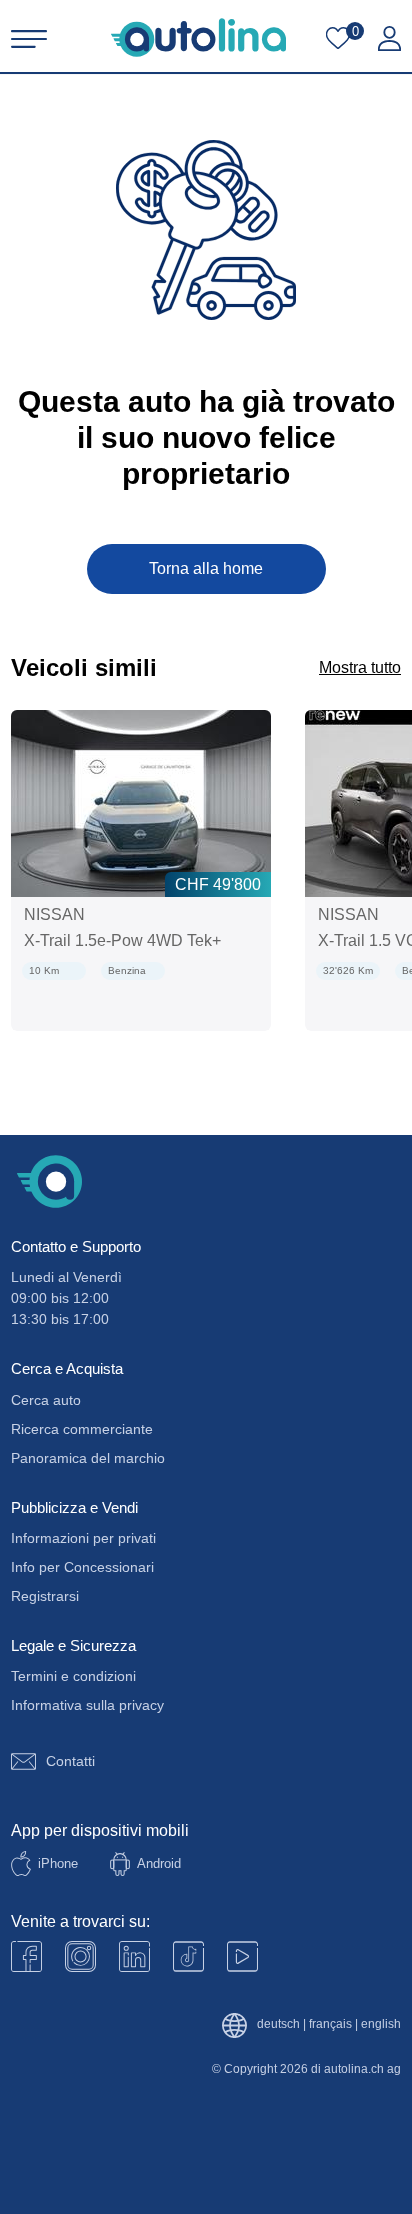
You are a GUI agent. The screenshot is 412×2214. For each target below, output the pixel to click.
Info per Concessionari (82, 1567)
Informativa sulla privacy (87, 1705)
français (330, 2024)
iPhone (58, 1863)
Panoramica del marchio (88, 1458)
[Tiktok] (188, 1956)
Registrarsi (45, 1596)
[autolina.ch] (198, 37)
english (381, 2024)
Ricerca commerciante (82, 1429)
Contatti (70, 1761)
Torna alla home (206, 568)
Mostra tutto (360, 667)
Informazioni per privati (83, 1538)
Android (159, 1863)
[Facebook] (26, 1956)
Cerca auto (46, 1400)
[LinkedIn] (134, 1956)
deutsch (278, 2024)
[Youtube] (80, 1956)
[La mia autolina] (389, 39)
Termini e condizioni (73, 1676)
